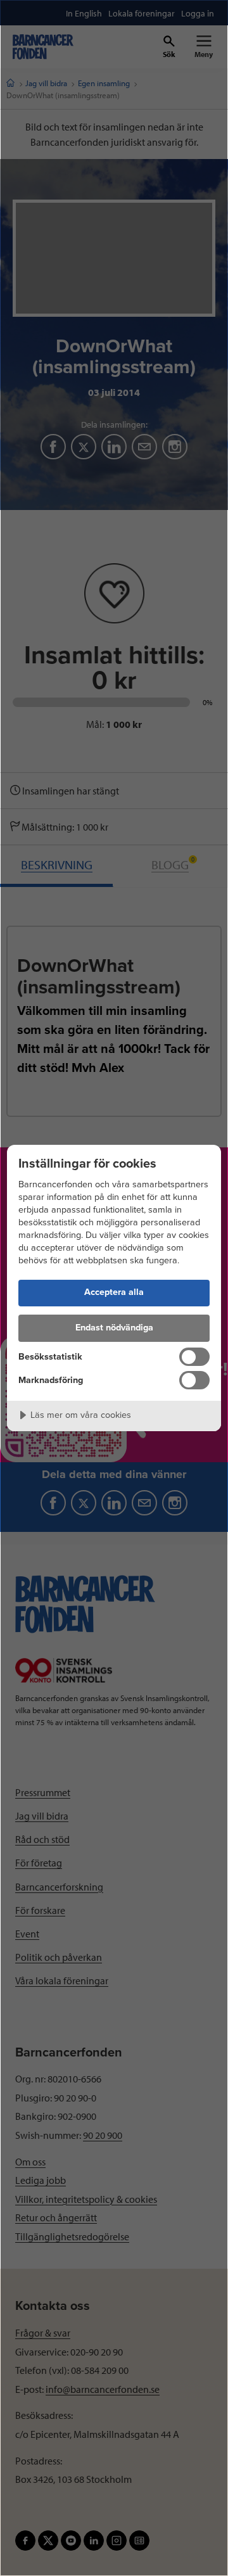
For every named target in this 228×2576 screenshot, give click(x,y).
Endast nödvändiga (114, 1328)
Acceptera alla (114, 1292)
